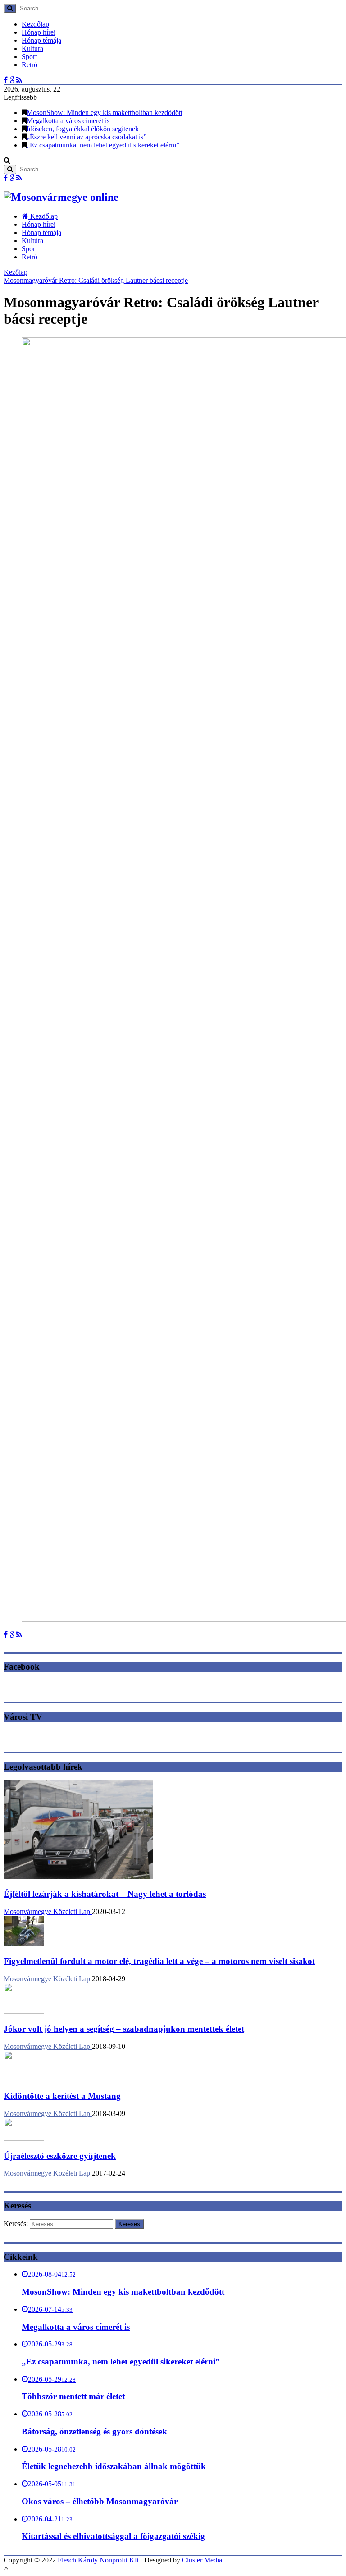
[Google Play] (12, 80)
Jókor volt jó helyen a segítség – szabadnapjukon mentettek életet (124, 2029)
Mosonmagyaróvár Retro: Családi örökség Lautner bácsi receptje (96, 280)
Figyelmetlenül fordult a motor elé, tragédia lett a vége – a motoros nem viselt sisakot (159, 1961)
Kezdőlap (35, 24)
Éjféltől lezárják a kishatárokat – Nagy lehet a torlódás (105, 1894)
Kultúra (32, 48)
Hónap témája (41, 40)
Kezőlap (16, 272)
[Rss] (19, 80)
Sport (29, 57)
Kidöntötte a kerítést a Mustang (62, 2096)
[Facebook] (6, 80)
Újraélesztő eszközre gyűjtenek (60, 2156)
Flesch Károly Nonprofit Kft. (99, 2560)
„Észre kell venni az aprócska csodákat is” (86, 137)
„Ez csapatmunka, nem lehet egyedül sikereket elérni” (103, 145)
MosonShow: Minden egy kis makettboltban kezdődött (105, 113)
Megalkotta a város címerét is (68, 121)
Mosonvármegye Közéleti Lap (48, 1911)
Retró (30, 65)
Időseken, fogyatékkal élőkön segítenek (83, 129)
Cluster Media (202, 2560)
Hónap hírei (39, 32)
